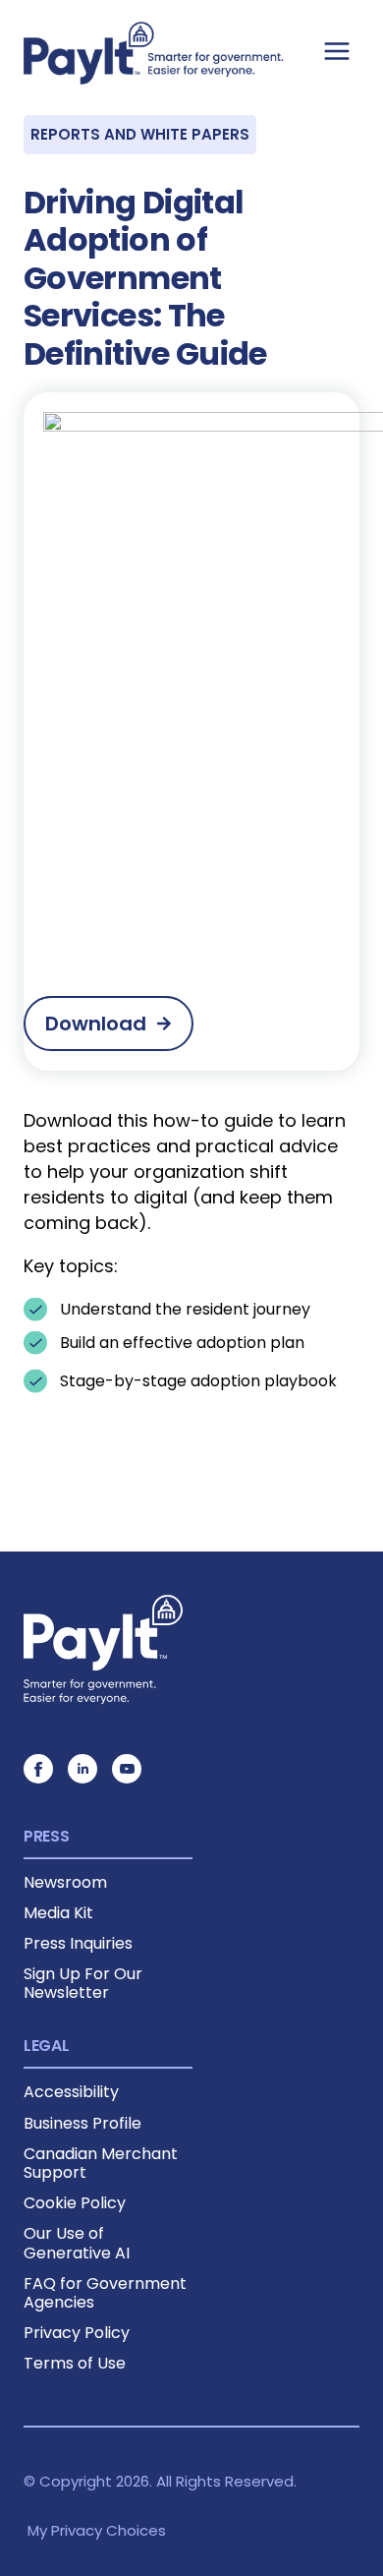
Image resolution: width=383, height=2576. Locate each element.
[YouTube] (127, 1769)
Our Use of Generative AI (77, 2243)
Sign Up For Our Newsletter (83, 1983)
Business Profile (82, 2123)
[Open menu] (336, 51)
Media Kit (58, 1913)
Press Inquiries (78, 1943)
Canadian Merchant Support (101, 2163)
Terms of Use (75, 2363)
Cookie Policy (75, 2203)
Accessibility (71, 2092)
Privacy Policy (77, 2333)
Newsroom (65, 1882)
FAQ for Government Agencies (105, 2293)
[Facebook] (38, 1769)
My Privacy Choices (97, 2530)
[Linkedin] (82, 1769)
